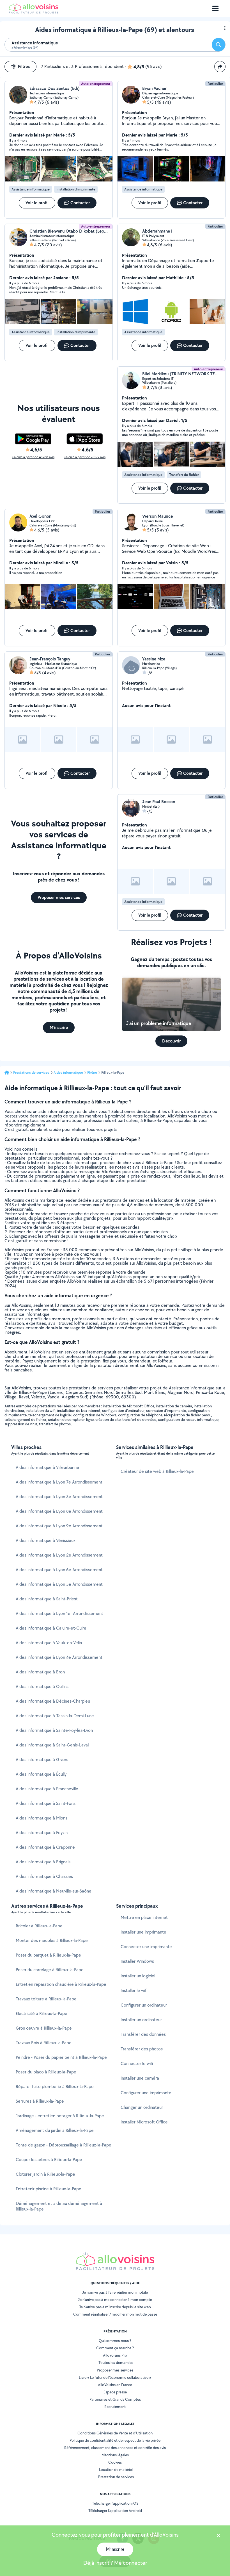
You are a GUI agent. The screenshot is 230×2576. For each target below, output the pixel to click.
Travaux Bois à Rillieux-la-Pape (44, 2043)
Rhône (92, 1073)
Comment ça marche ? (115, 2348)
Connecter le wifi (137, 2063)
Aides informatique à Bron (40, 1672)
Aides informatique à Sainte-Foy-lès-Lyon (54, 1730)
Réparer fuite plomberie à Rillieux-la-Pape (55, 2087)
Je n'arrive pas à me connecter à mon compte (115, 2300)
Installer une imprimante (143, 1932)
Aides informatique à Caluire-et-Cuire (51, 1628)
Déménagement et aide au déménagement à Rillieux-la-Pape (59, 2206)
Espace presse (115, 2392)
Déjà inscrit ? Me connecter (115, 2563)
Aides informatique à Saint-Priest (47, 1599)
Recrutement (115, 2407)
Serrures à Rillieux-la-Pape (40, 2101)
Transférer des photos (142, 2049)
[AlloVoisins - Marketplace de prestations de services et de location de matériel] (34, 12)
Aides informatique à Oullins (42, 1686)
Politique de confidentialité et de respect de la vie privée (115, 2440)
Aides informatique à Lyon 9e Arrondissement (59, 1526)
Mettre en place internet (144, 1917)
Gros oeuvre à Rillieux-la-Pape (44, 2028)
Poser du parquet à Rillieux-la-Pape (48, 1955)
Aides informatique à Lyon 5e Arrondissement (59, 1584)
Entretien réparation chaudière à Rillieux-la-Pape (61, 1984)
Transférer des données (143, 2034)
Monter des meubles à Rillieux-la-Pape (52, 1940)
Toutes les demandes (116, 2363)
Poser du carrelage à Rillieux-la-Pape (50, 1970)
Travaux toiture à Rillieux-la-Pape (46, 1999)
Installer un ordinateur (141, 2020)
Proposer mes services (115, 2370)
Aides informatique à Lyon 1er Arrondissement (59, 1613)
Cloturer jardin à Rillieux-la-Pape (45, 2174)
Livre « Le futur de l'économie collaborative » (115, 2377)
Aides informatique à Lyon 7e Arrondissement (59, 1482)
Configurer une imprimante (146, 2093)
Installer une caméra (140, 2078)
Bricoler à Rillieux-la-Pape (39, 1926)
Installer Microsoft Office (144, 2122)
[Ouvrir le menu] (215, 8)
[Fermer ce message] (219, 2536)
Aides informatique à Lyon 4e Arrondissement (59, 1657)
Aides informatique (68, 1073)
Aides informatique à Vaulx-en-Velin (49, 1643)
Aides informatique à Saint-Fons (46, 1803)
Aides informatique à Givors (42, 1760)
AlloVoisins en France (115, 2385)
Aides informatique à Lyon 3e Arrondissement (59, 1497)
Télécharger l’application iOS (115, 2503)
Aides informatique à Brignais (43, 1862)
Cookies (115, 2462)
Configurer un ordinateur (144, 2005)
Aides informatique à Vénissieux (46, 1540)
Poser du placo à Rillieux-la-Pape (46, 2072)
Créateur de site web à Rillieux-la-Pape (157, 1471)
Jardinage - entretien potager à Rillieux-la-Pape (60, 2116)
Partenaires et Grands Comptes (115, 2399)
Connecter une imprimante (146, 1947)
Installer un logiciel (138, 1976)
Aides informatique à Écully (41, 1774)
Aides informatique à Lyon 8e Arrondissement (59, 1511)
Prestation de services (116, 2477)
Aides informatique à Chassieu (44, 1876)
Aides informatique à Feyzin (42, 1833)
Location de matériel (116, 2470)
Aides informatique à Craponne (45, 1847)
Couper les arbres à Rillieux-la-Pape (49, 2160)
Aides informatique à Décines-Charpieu (53, 1701)
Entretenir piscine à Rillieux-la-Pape (49, 2189)
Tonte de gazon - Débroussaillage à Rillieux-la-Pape (64, 2145)
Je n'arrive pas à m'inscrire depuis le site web (115, 2307)
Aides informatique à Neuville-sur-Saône (54, 1891)
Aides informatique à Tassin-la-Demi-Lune (55, 1716)
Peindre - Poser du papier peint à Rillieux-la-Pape (61, 2057)
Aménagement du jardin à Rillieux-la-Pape (55, 2130)
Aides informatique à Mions (42, 1818)
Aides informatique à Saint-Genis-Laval (52, 1745)
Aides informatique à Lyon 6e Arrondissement (59, 1570)
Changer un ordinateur (142, 2107)
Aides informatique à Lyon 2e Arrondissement (59, 1555)
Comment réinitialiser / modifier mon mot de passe (115, 2314)
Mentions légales (115, 2455)
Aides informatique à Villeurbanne (47, 1467)
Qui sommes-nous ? (115, 2341)
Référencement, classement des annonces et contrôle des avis (115, 2448)
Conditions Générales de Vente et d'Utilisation (115, 2433)
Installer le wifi (134, 1990)
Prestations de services (31, 1073)
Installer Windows (137, 1961)
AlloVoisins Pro (115, 2355)
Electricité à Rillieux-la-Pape (42, 2013)
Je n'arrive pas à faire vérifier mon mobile (115, 2292)
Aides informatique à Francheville (47, 1789)
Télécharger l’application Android (115, 2511)
